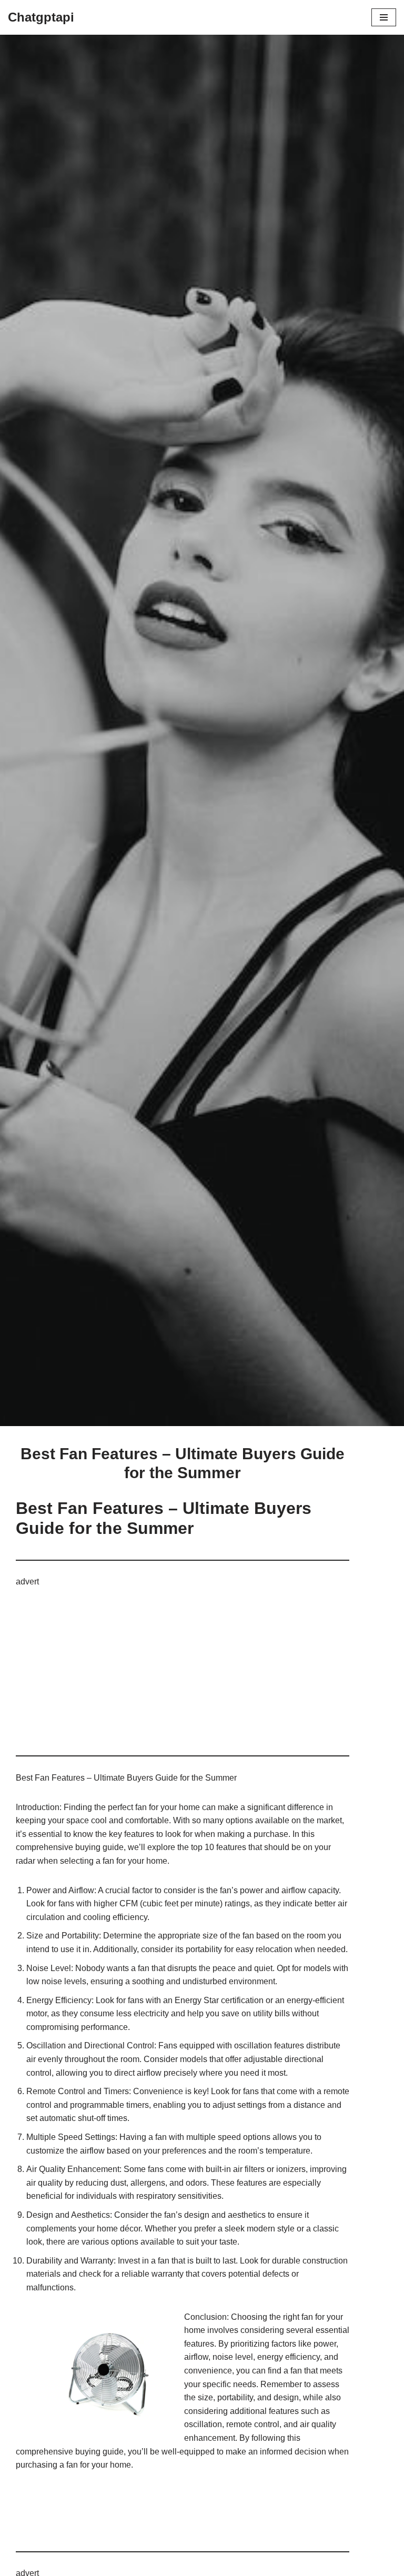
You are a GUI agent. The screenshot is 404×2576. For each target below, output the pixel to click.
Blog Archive (113, 1268)
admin (180, 1366)
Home (74, 1268)
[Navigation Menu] (384, 17)
